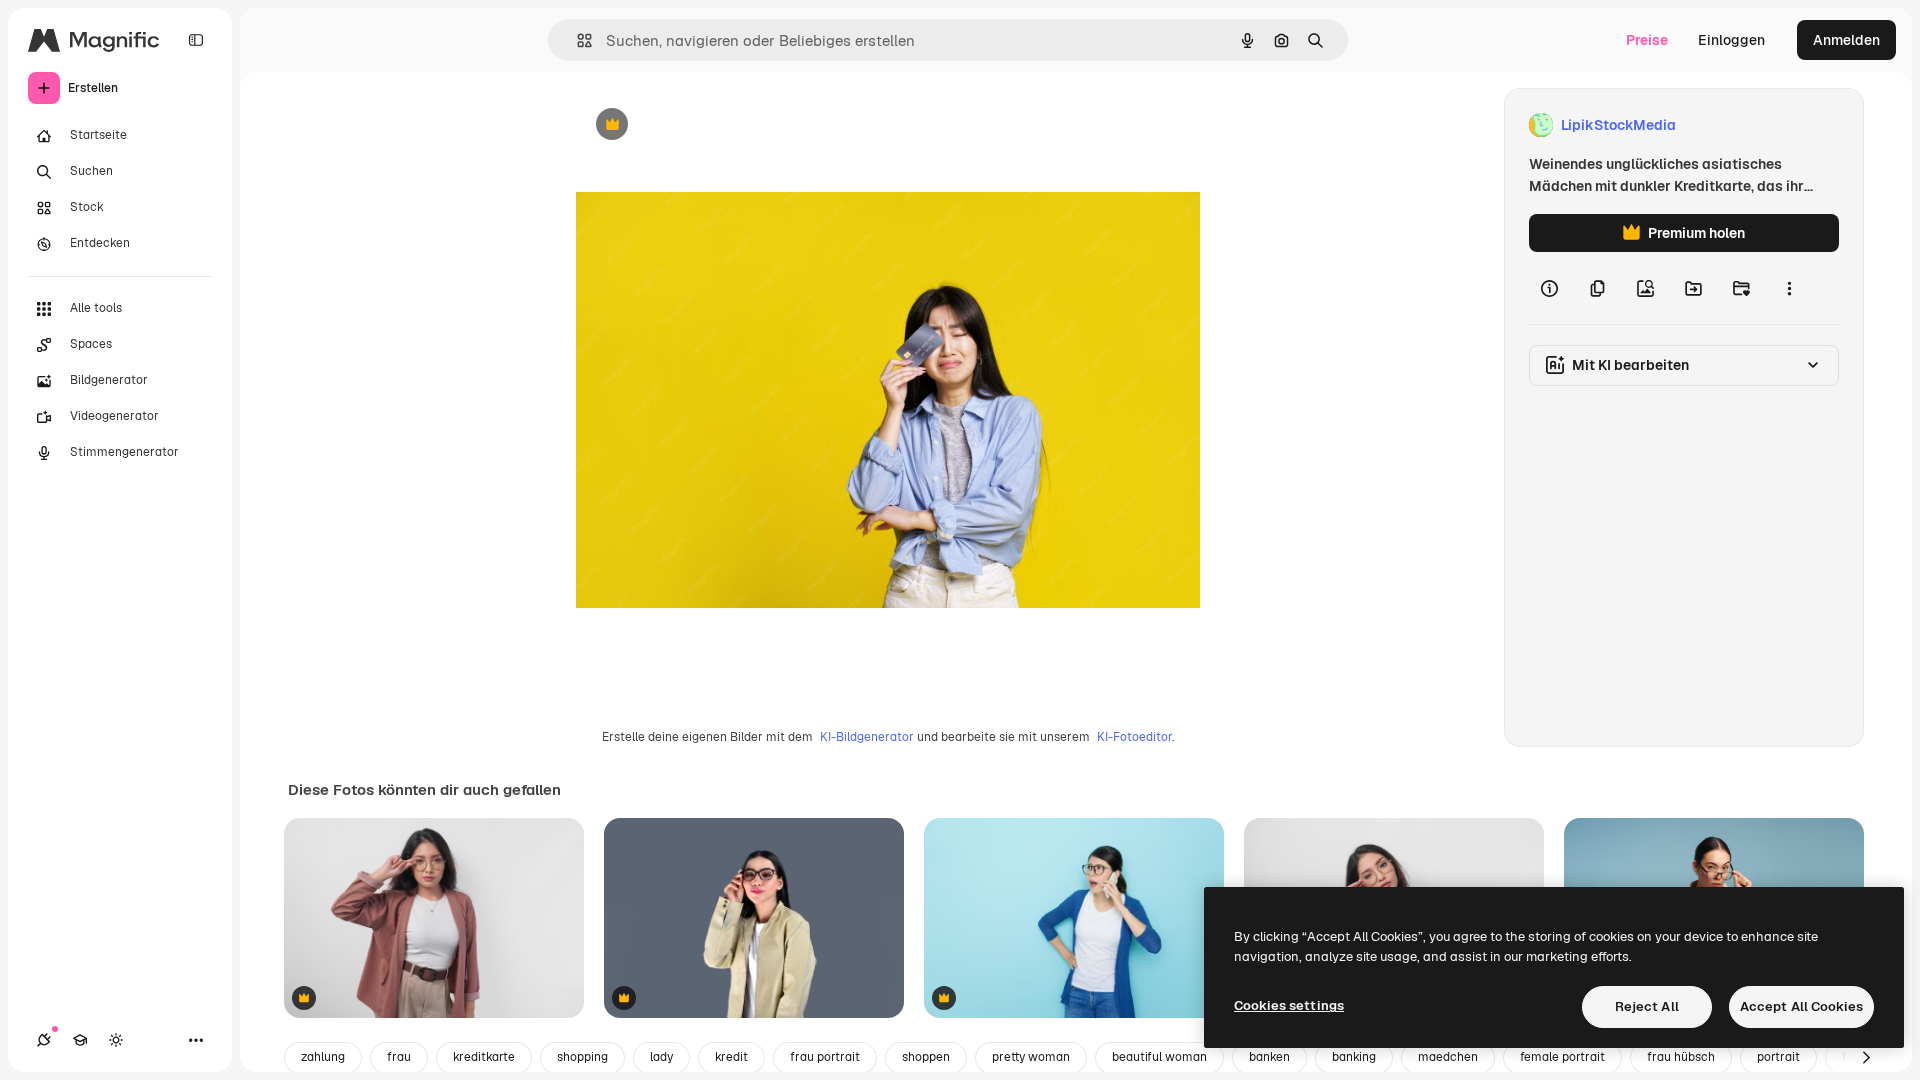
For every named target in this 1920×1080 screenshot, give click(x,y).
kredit (731, 1057)
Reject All (1647, 1006)
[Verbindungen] (44, 1040)
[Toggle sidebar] (196, 40)
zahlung (323, 1057)
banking (1354, 1057)
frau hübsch (1681, 1057)
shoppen (926, 1057)
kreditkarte (484, 1057)
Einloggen (1731, 40)
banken (1269, 1057)
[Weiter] (1866, 1058)
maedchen (1448, 1057)
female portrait (1562, 1057)
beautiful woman (1159, 1057)
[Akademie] (80, 1040)
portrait (1778, 1057)
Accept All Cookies (1801, 1006)
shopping (582, 1057)
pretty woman (1031, 1057)
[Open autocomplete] (576, 40)
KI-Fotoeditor (1134, 737)
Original (704, 125)
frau (399, 1057)
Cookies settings (1289, 1005)
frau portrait (825, 1057)
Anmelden (1846, 40)
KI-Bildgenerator (867, 737)
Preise (1647, 40)
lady (661, 1057)
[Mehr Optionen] (1789, 288)
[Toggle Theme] (116, 1040)
